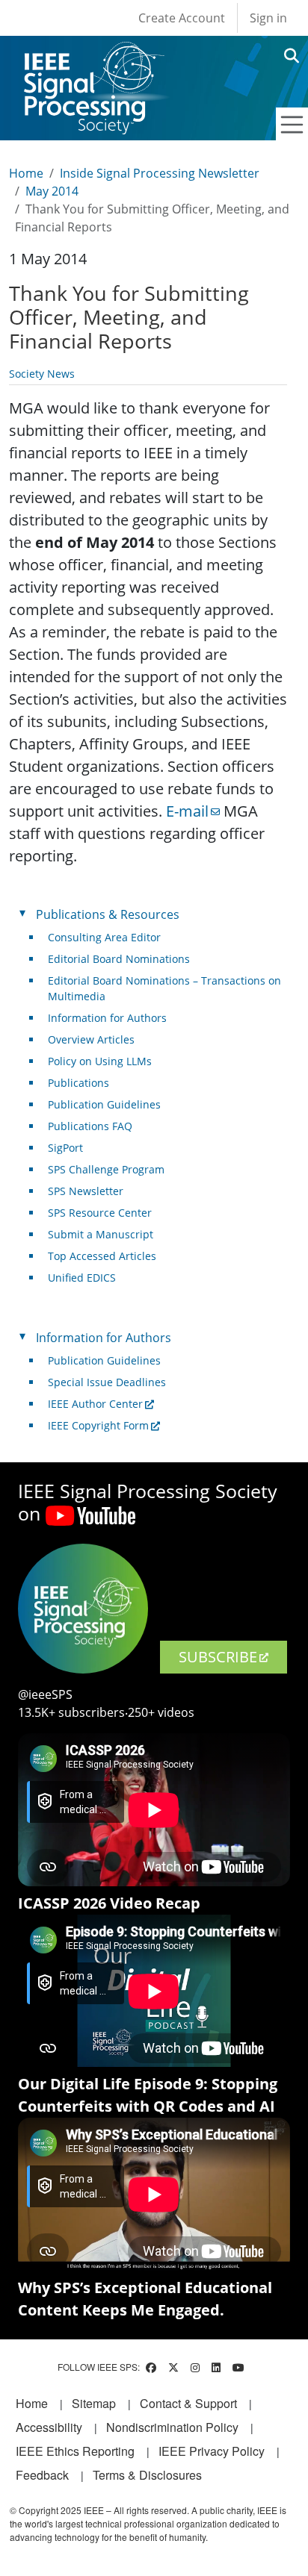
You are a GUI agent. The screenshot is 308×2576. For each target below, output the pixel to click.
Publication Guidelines (104, 1104)
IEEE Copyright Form (98, 1425)
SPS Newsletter (86, 1191)
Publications (78, 1083)
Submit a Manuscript (101, 1234)
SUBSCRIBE (218, 1657)
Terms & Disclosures (147, 2475)
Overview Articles (91, 1039)
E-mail (187, 811)
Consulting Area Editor (104, 937)
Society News (42, 374)
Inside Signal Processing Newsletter (160, 173)
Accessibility (49, 2427)
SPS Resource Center (100, 1213)
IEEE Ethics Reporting (75, 2451)
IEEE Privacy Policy (212, 2451)
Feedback (42, 2475)
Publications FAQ (90, 1126)
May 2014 (52, 191)
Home (26, 173)
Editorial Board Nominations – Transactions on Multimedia (164, 988)
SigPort (65, 1148)
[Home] (93, 56)
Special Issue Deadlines (107, 1382)
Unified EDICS (82, 1278)
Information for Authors (107, 1018)
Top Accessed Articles (102, 1256)
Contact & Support (188, 2403)
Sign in (268, 18)
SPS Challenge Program (106, 1169)
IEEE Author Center (95, 1404)
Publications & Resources (108, 914)
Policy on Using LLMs (100, 1061)
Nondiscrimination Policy (172, 2427)
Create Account (182, 18)
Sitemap (94, 2403)
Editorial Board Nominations (119, 959)
